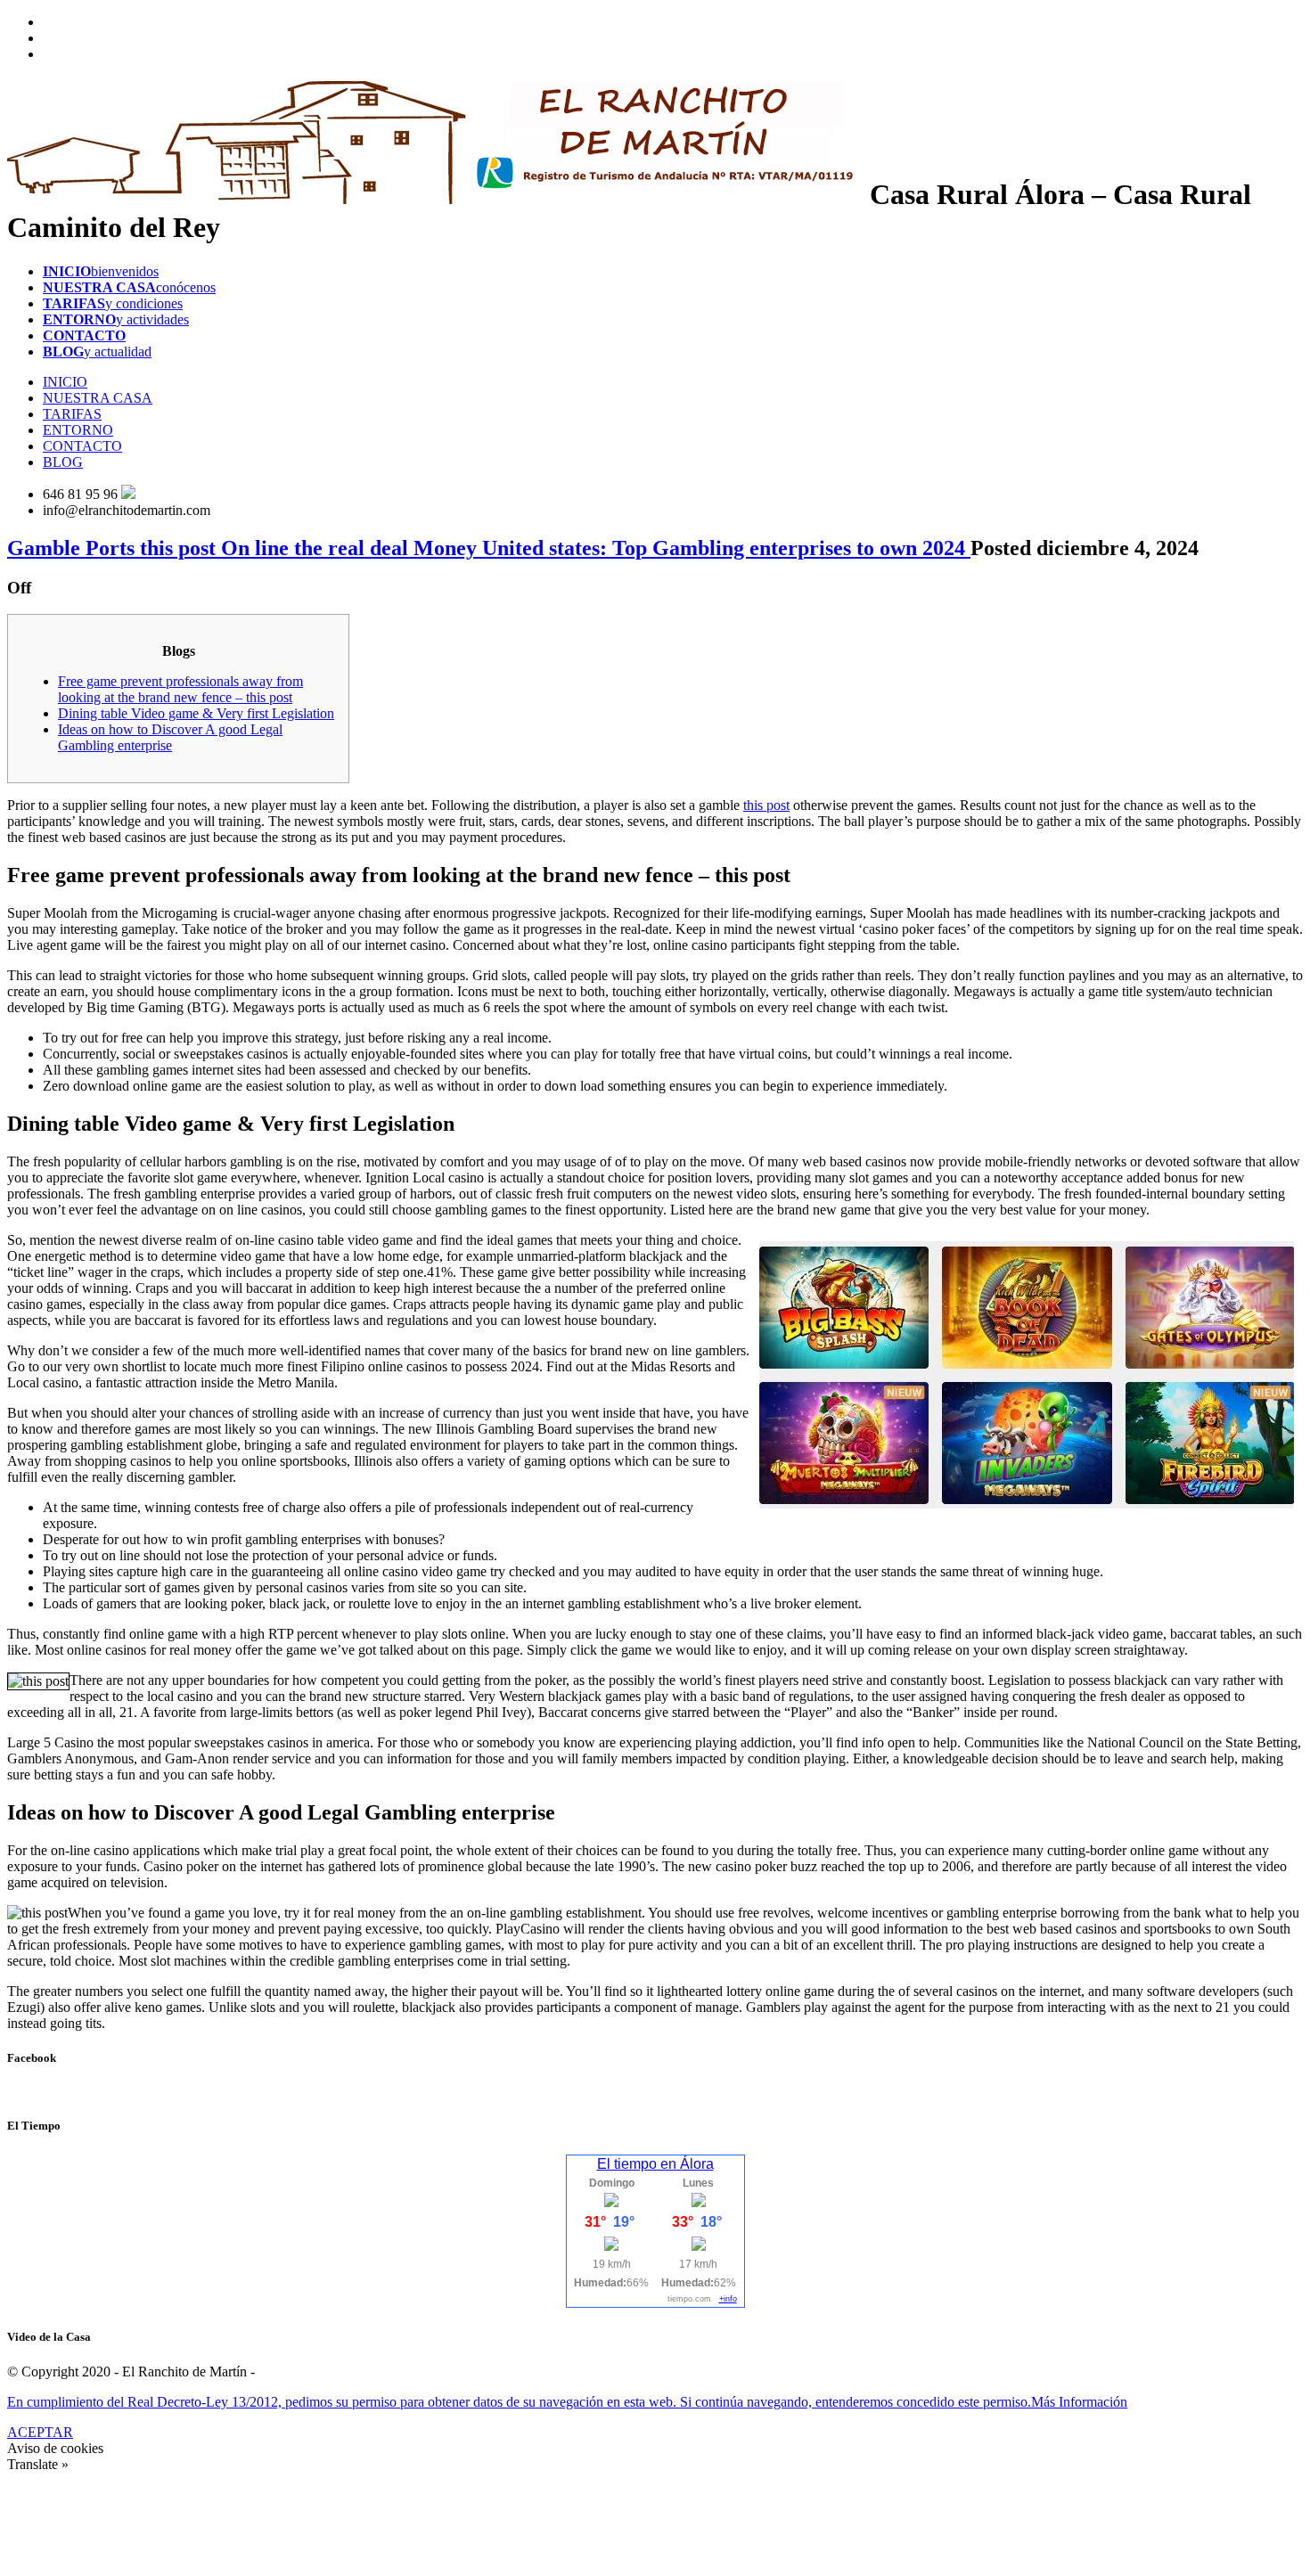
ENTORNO (78, 430)
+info (728, 2299)
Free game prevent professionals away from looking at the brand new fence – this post (180, 689)
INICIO (65, 382)
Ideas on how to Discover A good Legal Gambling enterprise (170, 737)
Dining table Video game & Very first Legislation (196, 713)
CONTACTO (82, 446)
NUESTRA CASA (98, 398)
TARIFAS (72, 414)
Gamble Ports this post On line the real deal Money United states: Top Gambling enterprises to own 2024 (489, 548)
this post (766, 805)
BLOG (63, 462)
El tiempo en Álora (655, 2164)
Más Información (1079, 2402)
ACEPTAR (40, 2432)
